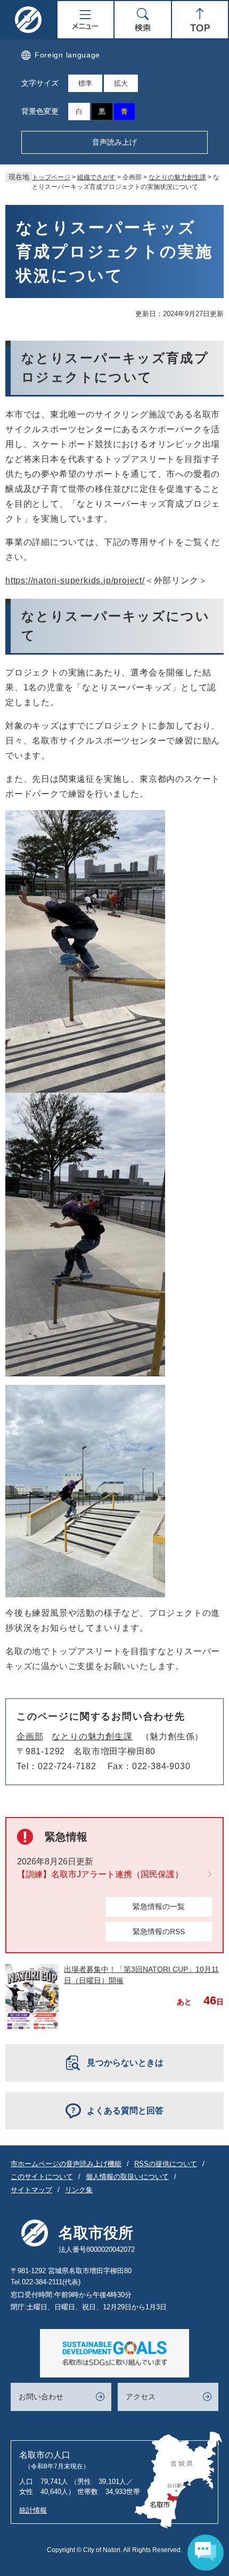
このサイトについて (42, 2177)
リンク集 (79, 2190)
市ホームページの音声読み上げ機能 (66, 2164)
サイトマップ (31, 2190)
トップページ (51, 177)
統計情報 (33, 2510)
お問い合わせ (41, 2397)
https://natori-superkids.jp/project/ (75, 580)
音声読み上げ (114, 142)
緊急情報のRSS (159, 1931)
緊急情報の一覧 (159, 1906)
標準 (85, 83)
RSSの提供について (166, 2164)
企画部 (30, 1736)
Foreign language (67, 55)
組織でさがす (96, 177)
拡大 (121, 83)
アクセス (141, 2397)
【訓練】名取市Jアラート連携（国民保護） (100, 1874)
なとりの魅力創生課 (177, 177)
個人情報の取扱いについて (127, 2177)
